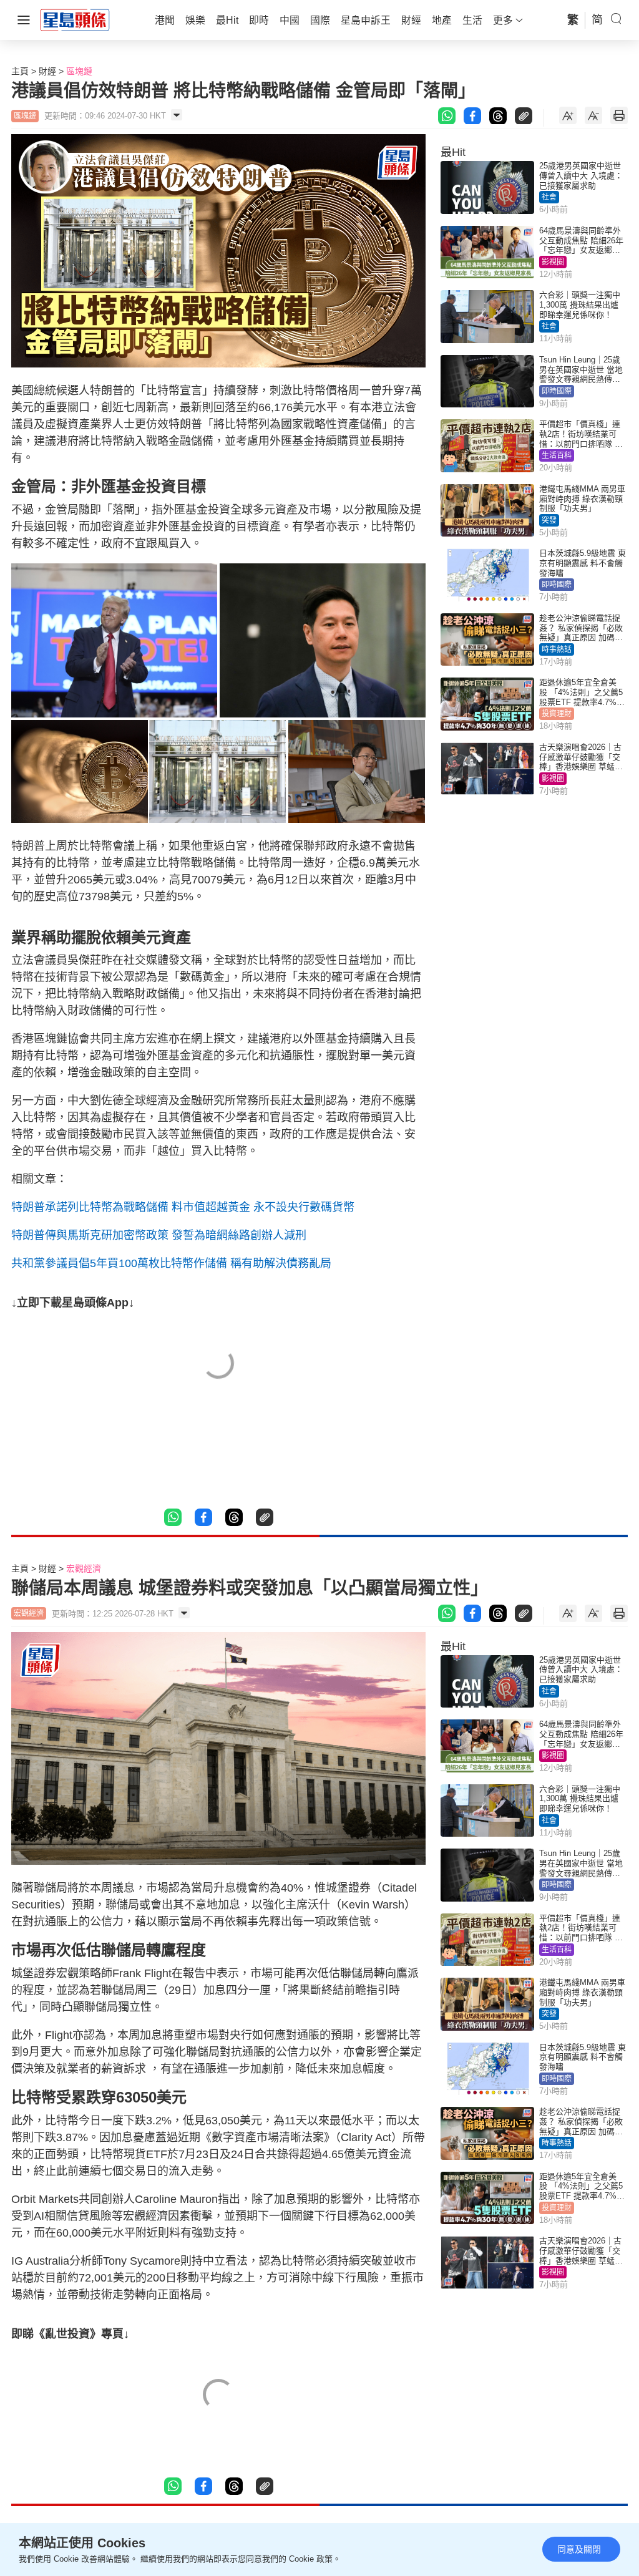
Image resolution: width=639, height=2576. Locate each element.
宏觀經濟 (84, 1568)
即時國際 (557, 391)
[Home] (75, 19)
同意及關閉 (579, 2549)
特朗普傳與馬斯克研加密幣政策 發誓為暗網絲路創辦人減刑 (159, 1235)
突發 (549, 520)
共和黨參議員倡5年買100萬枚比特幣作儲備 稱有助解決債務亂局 (171, 1263)
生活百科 (557, 455)
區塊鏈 (79, 71)
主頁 (20, 71)
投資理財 (557, 714)
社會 (549, 197)
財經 (47, 71)
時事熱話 (557, 649)
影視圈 (553, 262)
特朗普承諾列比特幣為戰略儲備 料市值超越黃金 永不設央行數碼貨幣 (183, 1207)
